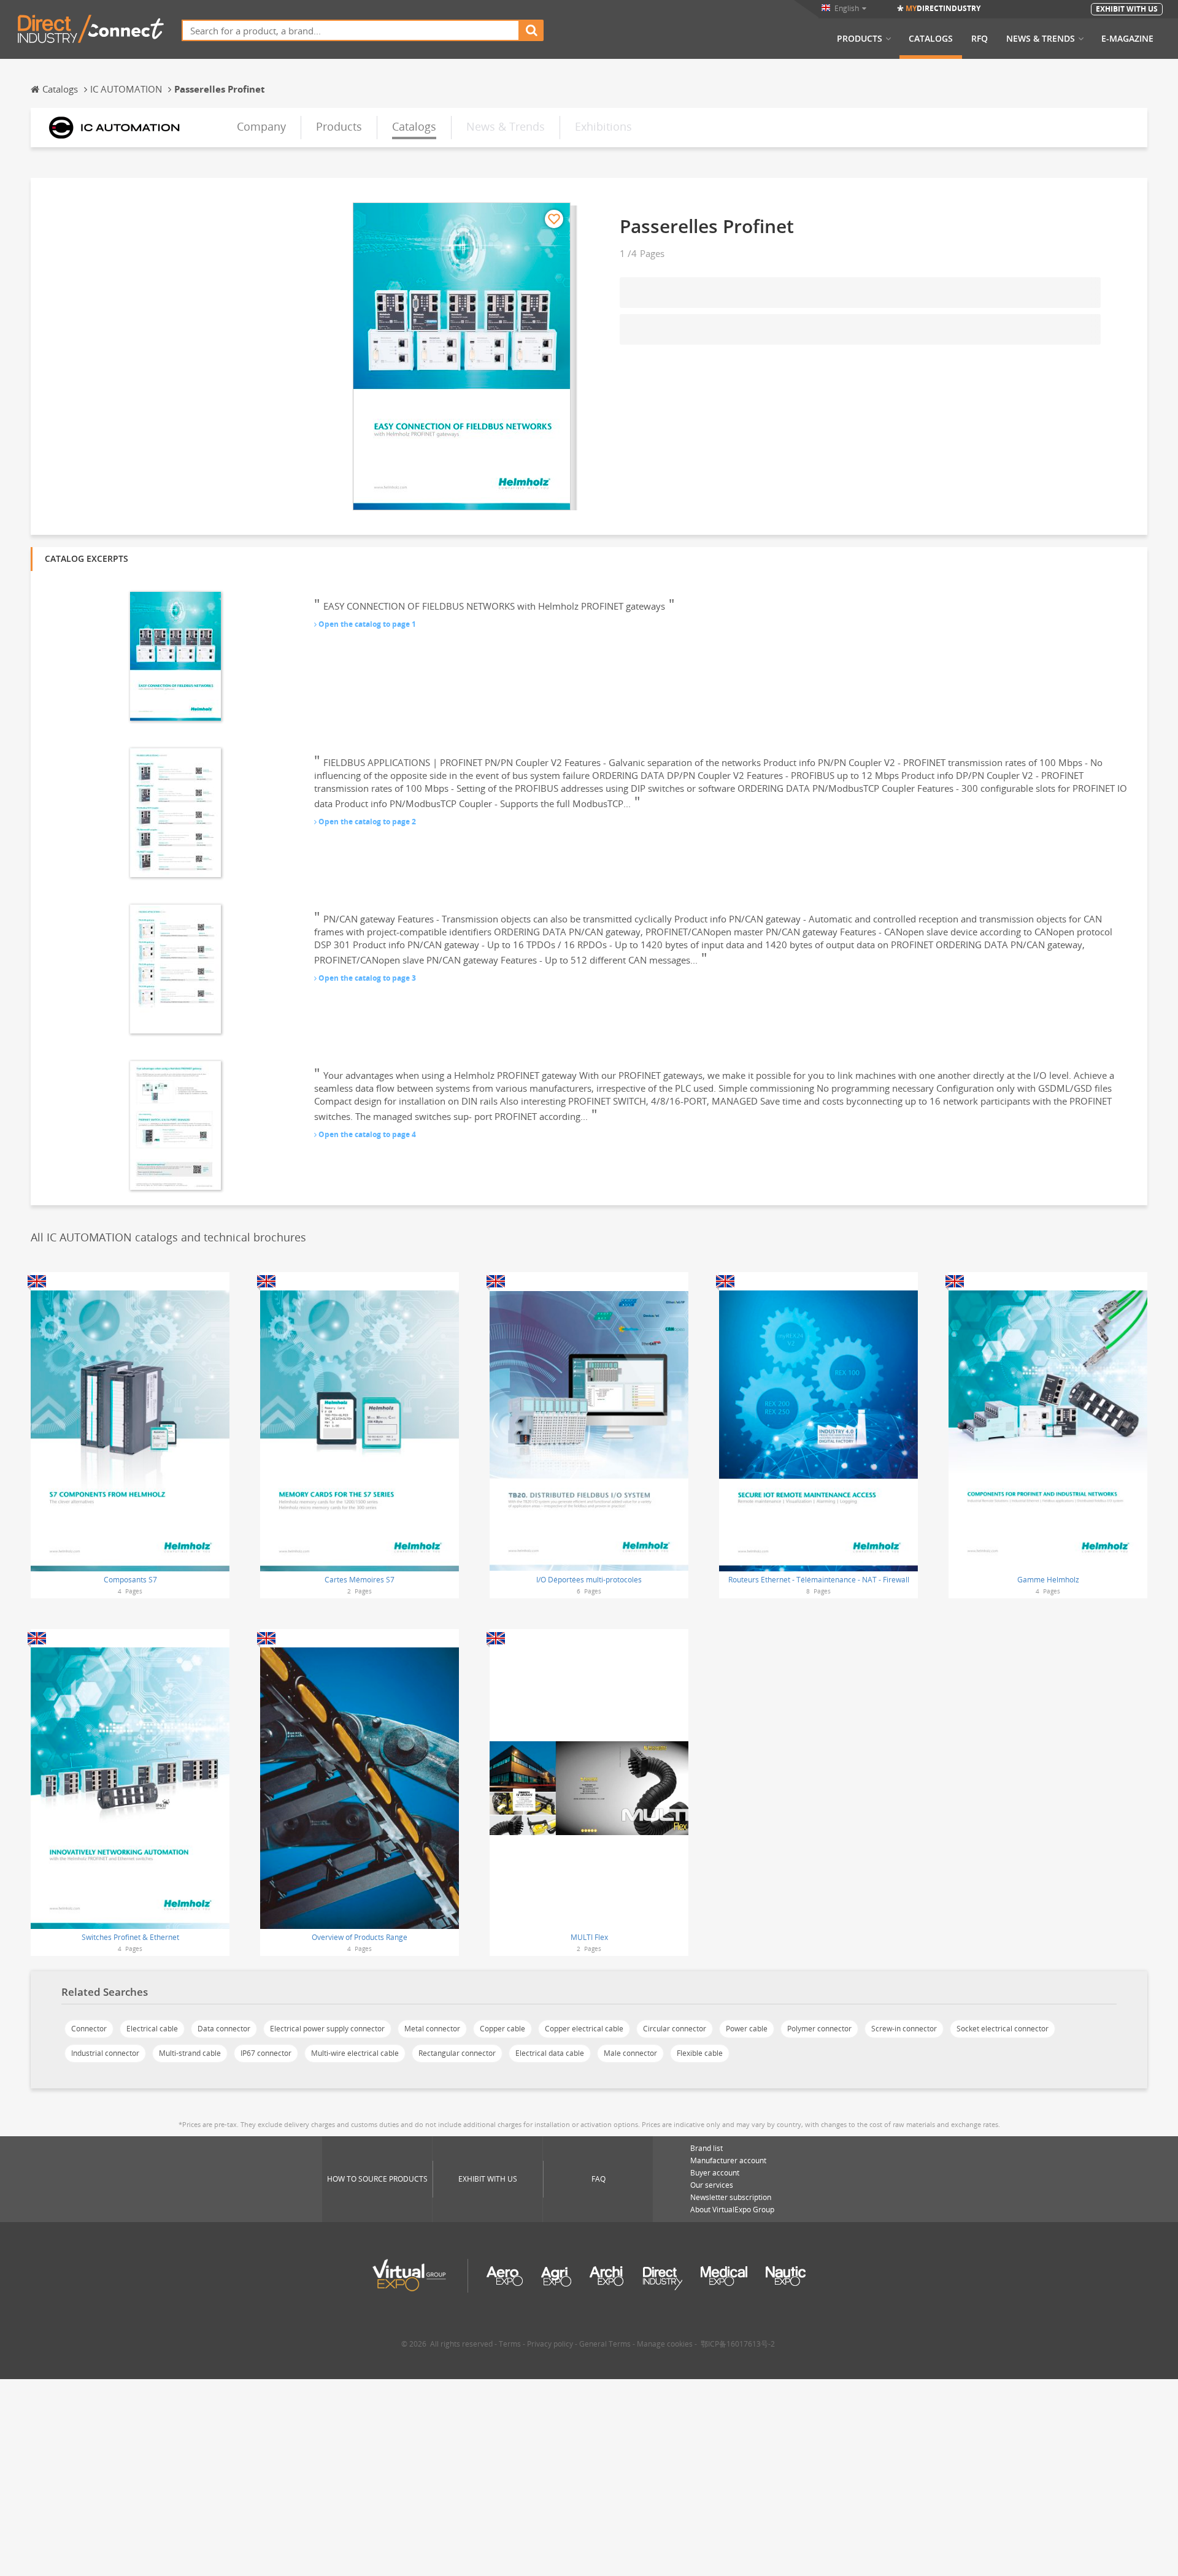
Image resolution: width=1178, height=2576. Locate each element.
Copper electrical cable (584, 2029)
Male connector (630, 2053)
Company (261, 126)
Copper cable (502, 2029)
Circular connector (675, 2029)
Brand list (706, 2148)
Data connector (224, 2029)
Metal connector (432, 2029)
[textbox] (351, 30)
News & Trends (1041, 39)
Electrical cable (152, 2029)
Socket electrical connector (1003, 2029)
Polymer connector (819, 2029)
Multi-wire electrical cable (355, 2053)
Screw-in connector (904, 2029)
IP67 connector (266, 2053)
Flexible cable (700, 2053)
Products (860, 39)
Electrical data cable (550, 2053)
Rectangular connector (457, 2053)
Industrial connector (105, 2053)
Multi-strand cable (190, 2053)
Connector (89, 2029)
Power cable (747, 2029)
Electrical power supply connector (327, 2029)
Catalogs (931, 39)
